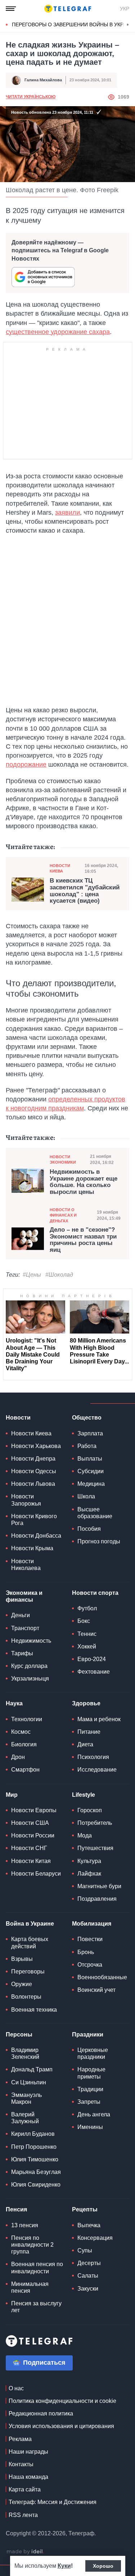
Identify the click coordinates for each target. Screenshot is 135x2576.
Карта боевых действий (30, 1943)
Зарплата (90, 1433)
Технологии (27, 1719)
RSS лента (23, 2515)
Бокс (84, 1621)
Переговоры (28, 1972)
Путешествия (95, 1848)
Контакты (21, 2464)
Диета (85, 1744)
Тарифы (22, 1653)
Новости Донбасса (36, 1536)
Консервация (95, 2238)
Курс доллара (29, 1666)
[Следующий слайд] (128, 25)
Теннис (87, 1634)
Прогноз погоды (99, 1541)
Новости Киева (60, 868)
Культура (89, 1861)
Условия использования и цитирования (61, 2426)
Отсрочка (90, 1965)
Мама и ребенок (99, 1719)
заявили (67, 513)
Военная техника (34, 2010)
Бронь (86, 1952)
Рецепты (85, 2209)
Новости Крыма (32, 1548)
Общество (87, 1418)
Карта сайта (25, 2489)
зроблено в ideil (25, 2552)
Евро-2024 (92, 1659)
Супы (85, 2250)
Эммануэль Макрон (26, 2098)
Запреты (89, 2102)
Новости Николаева (26, 1565)
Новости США (30, 1823)
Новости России (33, 1835)
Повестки (90, 1939)
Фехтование (94, 1672)
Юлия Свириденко (36, 2185)
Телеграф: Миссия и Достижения (53, 2502)
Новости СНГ (29, 1848)
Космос (21, 1732)
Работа (87, 1446)
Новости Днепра (33, 1459)
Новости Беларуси (36, 1874)
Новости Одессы (34, 1471)
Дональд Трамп (32, 2069)
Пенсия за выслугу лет (36, 2307)
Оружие (22, 1984)
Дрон (18, 1757)
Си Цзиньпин (29, 2082)
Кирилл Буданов (33, 2134)
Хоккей (87, 1646)
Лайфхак (89, 1874)
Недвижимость (31, 1641)
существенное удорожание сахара (58, 332)
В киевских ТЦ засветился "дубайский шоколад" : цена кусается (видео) (85, 891)
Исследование (97, 1770)
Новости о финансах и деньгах (63, 1215)
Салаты (88, 2276)
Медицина (91, 1484)
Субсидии (91, 1471)
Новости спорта (95, 1593)
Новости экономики (63, 1160)
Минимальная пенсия (30, 2287)
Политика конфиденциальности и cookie (62, 2401)
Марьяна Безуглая (36, 2172)
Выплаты (90, 1459)
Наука (14, 1703)
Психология (93, 1757)
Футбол (87, 1608)
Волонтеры (26, 1997)
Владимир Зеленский (25, 2053)
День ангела (94, 2114)
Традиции (90, 2089)
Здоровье (86, 1703)
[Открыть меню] (11, 9)
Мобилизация (92, 1924)
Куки (64, 2566)
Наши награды (28, 2452)
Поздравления (97, 1899)
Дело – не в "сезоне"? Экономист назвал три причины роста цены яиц (83, 1240)
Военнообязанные (102, 1977)
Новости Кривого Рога (34, 1520)
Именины (90, 2127)
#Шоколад (59, 1275)
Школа (86, 1496)
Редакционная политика (41, 2413)
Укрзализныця (30, 1679)
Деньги (21, 1615)
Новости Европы (34, 1810)
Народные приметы (91, 2073)
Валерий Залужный (25, 2118)
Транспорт (25, 1628)
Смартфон (25, 1770)
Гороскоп (90, 1810)
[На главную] (68, 9)
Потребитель (95, 1823)
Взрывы (22, 1959)
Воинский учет (96, 1990)
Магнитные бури (99, 1886)
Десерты (89, 2263)
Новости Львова (33, 1484)
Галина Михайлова (43, 80)
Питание (89, 1732)
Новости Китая (31, 1861)
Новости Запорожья (26, 1500)
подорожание (26, 764)
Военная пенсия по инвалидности (37, 2268)
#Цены (32, 1275)
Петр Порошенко (34, 2147)
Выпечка (89, 2225)
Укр (125, 9)
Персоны (19, 2034)
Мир (12, 1795)
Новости (18, 1418)
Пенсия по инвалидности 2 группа (32, 2245)
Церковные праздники (93, 2053)
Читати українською (31, 97)
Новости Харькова (36, 1446)
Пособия (89, 1529)
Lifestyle (84, 1795)
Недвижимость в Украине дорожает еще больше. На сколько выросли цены (84, 1182)
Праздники (88, 2034)
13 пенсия (25, 2225)
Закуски (88, 2289)
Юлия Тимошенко (35, 2159)
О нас (16, 2388)
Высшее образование (95, 1513)
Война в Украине (30, 1924)
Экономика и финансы (24, 1596)
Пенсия (16, 2209)
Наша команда (28, 2477)
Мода (85, 1835)
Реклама (20, 2439)
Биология (24, 1744)
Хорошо (103, 2566)
